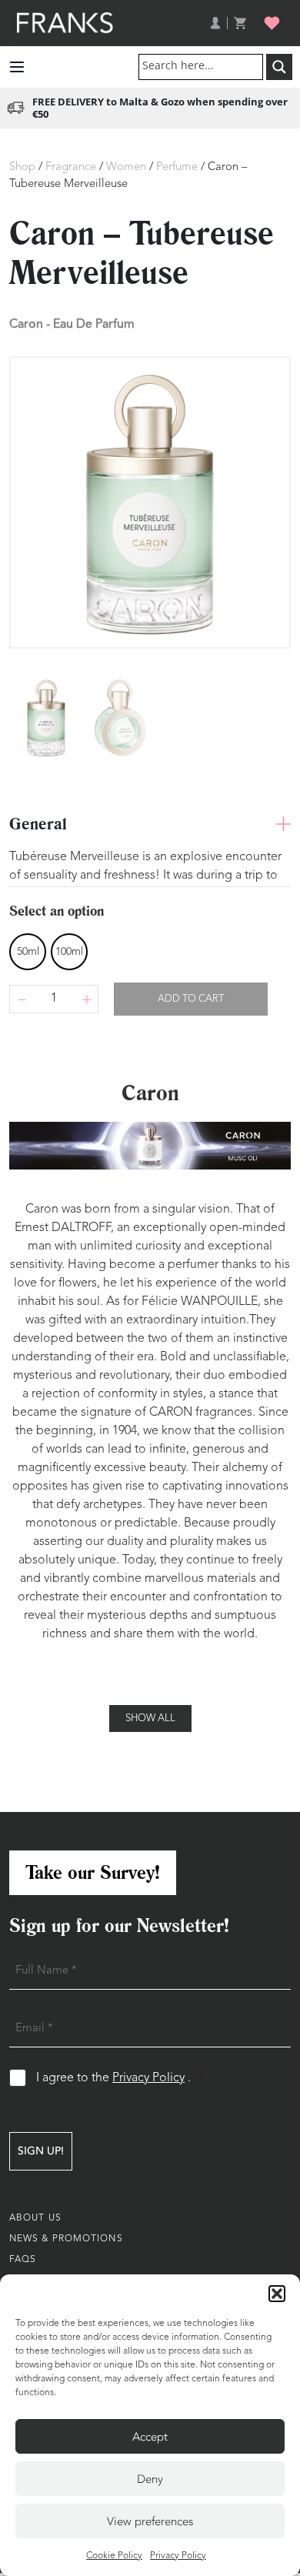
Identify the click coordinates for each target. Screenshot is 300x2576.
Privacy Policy (178, 2556)
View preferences (150, 2521)
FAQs (23, 2260)
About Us (35, 2218)
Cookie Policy (114, 2556)
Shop (22, 167)
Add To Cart (191, 999)
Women (126, 167)
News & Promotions (66, 2239)
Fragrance (71, 167)
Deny (150, 2479)
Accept (150, 2437)
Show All (150, 1718)
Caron (26, 324)
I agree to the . (120, 2078)
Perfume (177, 167)
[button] (277, 2294)
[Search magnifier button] (279, 67)
